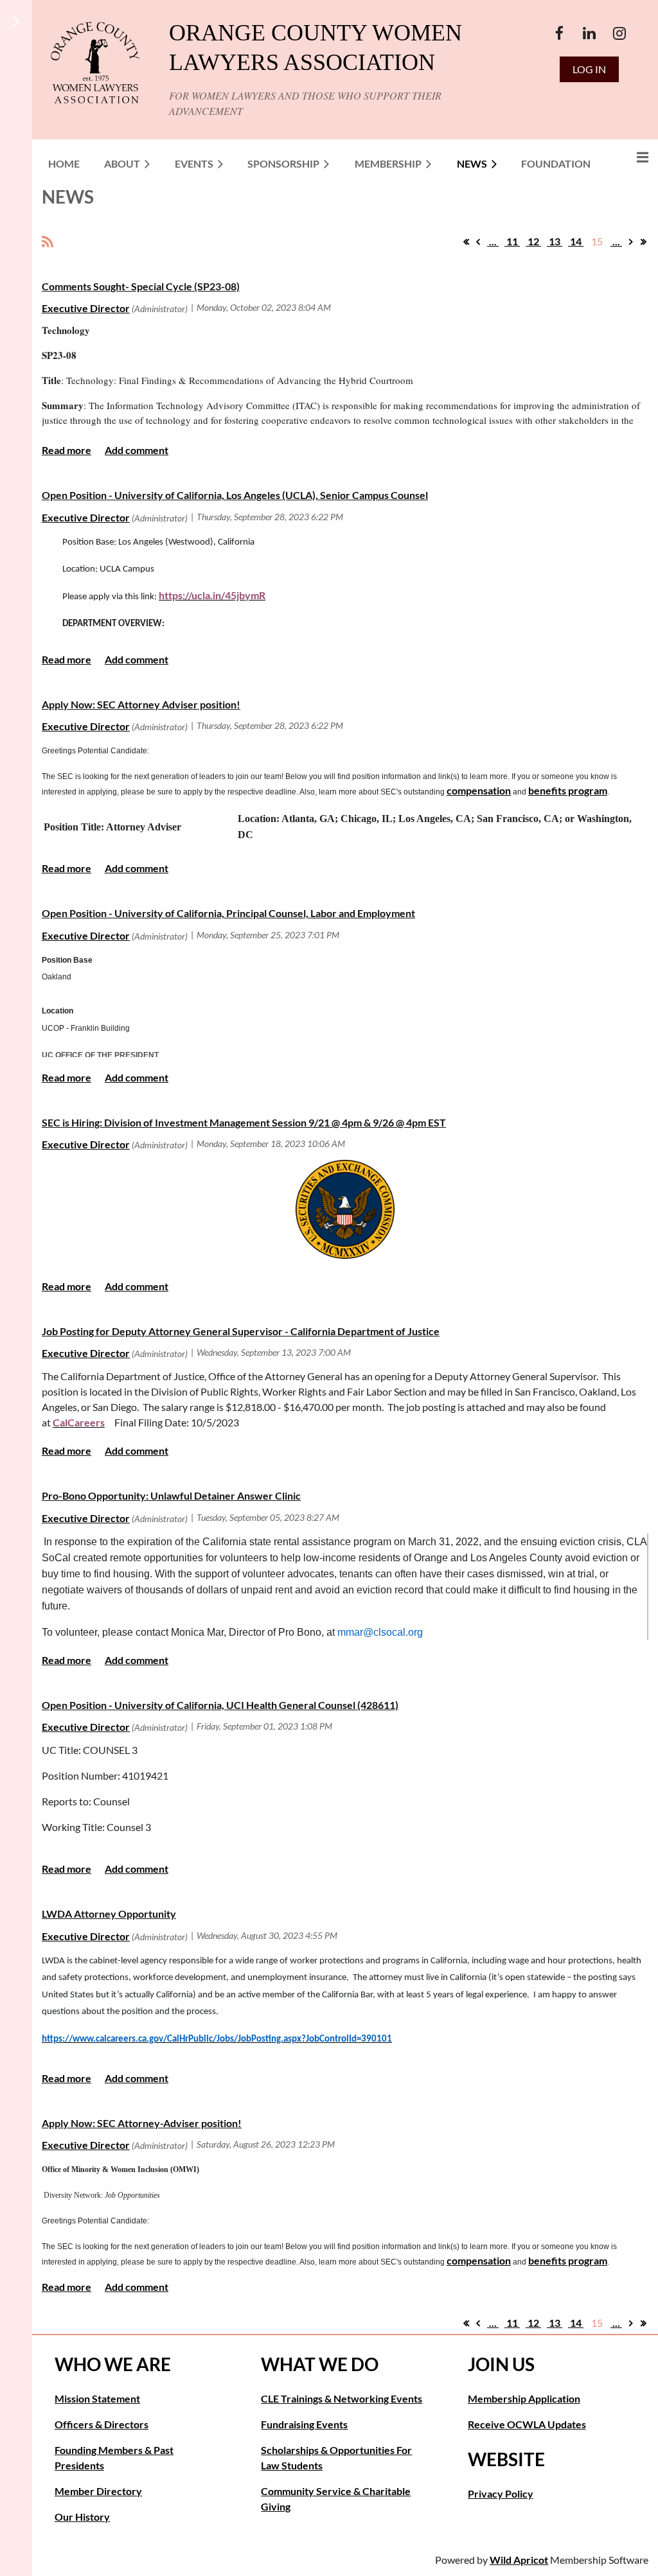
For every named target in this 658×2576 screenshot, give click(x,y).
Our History (82, 2517)
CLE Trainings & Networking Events (342, 2398)
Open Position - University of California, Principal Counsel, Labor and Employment (228, 913)
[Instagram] (620, 33)
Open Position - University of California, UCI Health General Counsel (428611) (220, 1705)
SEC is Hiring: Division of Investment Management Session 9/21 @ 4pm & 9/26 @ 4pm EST (244, 1122)
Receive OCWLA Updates (527, 2424)
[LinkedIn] (590, 33)
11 (512, 241)
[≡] (629, 157)
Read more (67, 450)
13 (555, 241)
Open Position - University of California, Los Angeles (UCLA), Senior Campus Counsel (235, 495)
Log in (589, 69)
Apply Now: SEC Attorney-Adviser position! (142, 2123)
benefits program (568, 790)
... (493, 241)
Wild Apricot (519, 2560)
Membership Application (524, 2398)
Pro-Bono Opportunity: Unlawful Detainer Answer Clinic (171, 1495)
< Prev (478, 241)
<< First (466, 241)
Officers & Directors (102, 2424)
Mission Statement (97, 2398)
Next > (631, 241)
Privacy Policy (501, 2493)
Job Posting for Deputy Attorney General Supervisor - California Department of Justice (241, 1331)
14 (576, 241)
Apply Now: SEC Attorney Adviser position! (141, 704)
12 (533, 241)
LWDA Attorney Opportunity (109, 1914)
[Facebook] (559, 33)
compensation (479, 790)
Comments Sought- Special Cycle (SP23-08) (141, 286)
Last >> (643, 241)
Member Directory (98, 2491)
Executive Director (86, 308)
